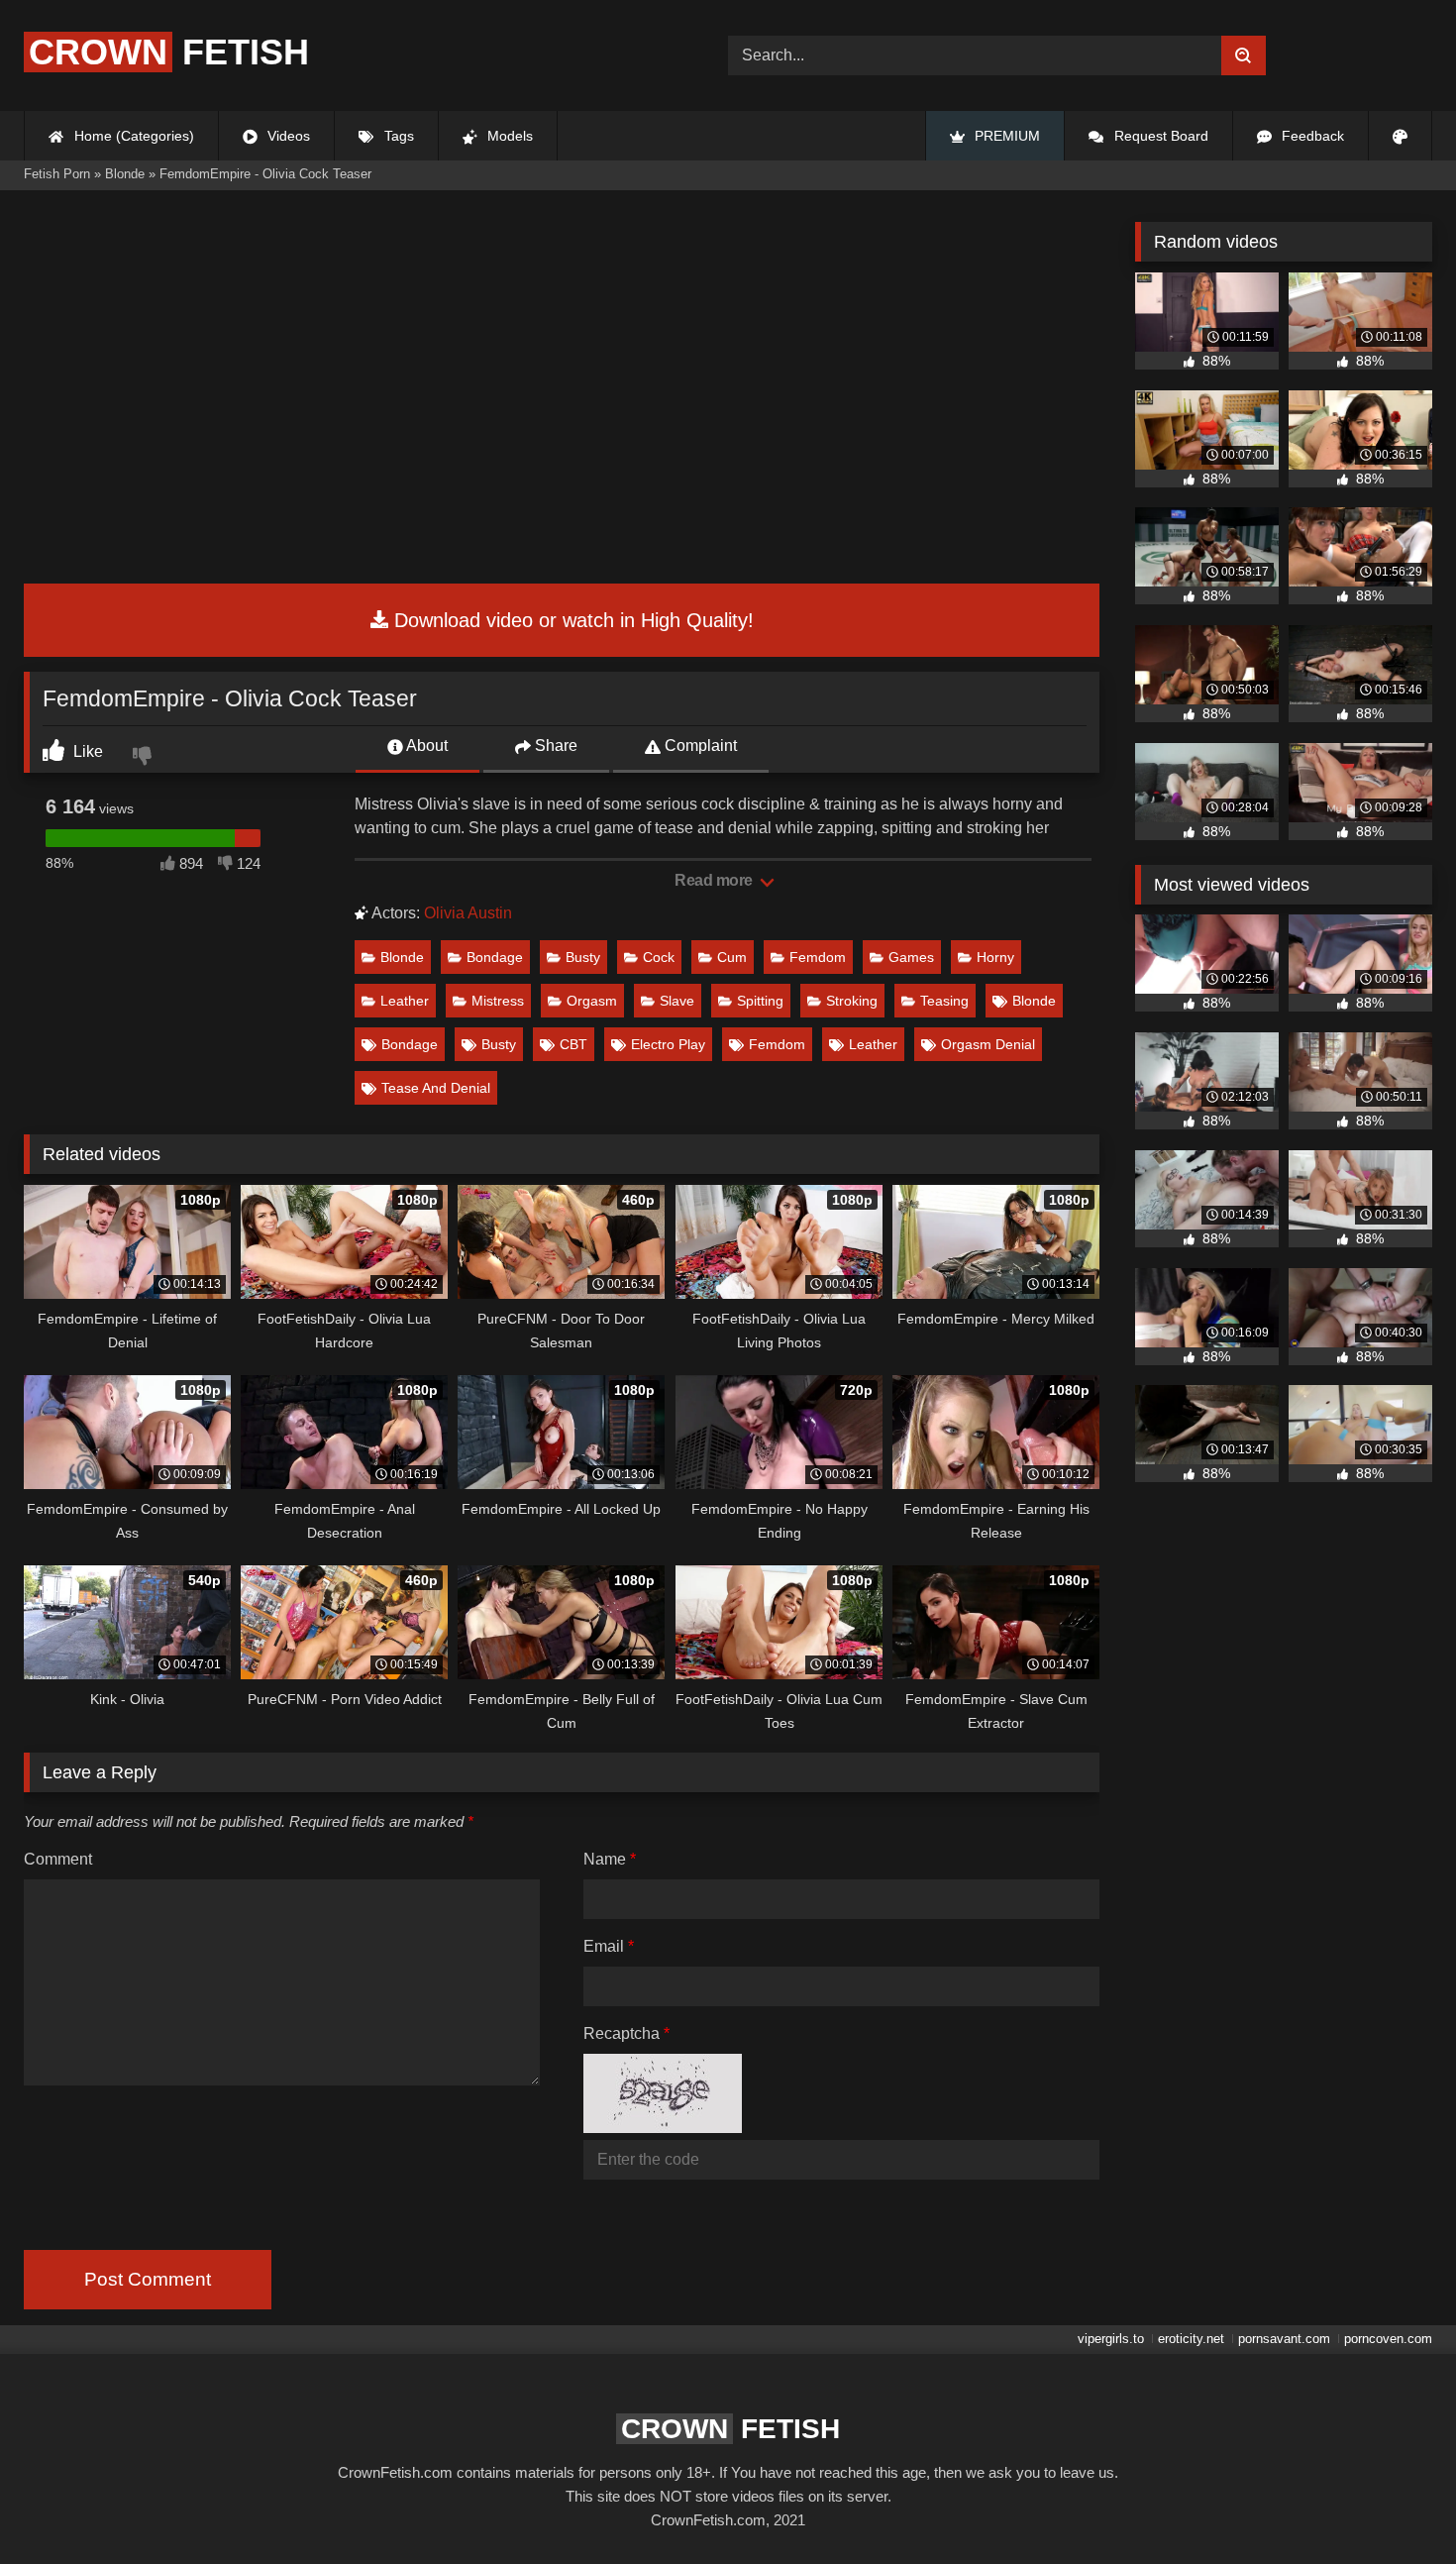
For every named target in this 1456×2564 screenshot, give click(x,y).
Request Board (1159, 136)
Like (86, 751)
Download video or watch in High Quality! (571, 620)
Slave (677, 1001)
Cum (732, 957)
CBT (573, 1044)
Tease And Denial (436, 1088)
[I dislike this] (145, 758)
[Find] (1244, 55)
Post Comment (148, 2279)
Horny (995, 957)
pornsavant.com (1284, 2339)
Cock (659, 957)
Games (911, 957)
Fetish (169, 52)
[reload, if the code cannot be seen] (663, 2128)
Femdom (818, 957)
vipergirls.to (1111, 2339)
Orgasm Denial (988, 1044)
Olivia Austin (468, 913)
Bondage (495, 957)
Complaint (699, 746)
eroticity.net (1191, 2339)
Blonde (402, 957)
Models (508, 136)
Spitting (760, 1001)
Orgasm (592, 1001)
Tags (397, 136)
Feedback (1311, 136)
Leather (405, 1001)
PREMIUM (1005, 136)
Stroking (852, 1001)
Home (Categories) (132, 136)
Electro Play (668, 1044)
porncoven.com (1388, 2339)
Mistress (498, 1001)
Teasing (944, 1001)
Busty (583, 957)
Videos (287, 136)
